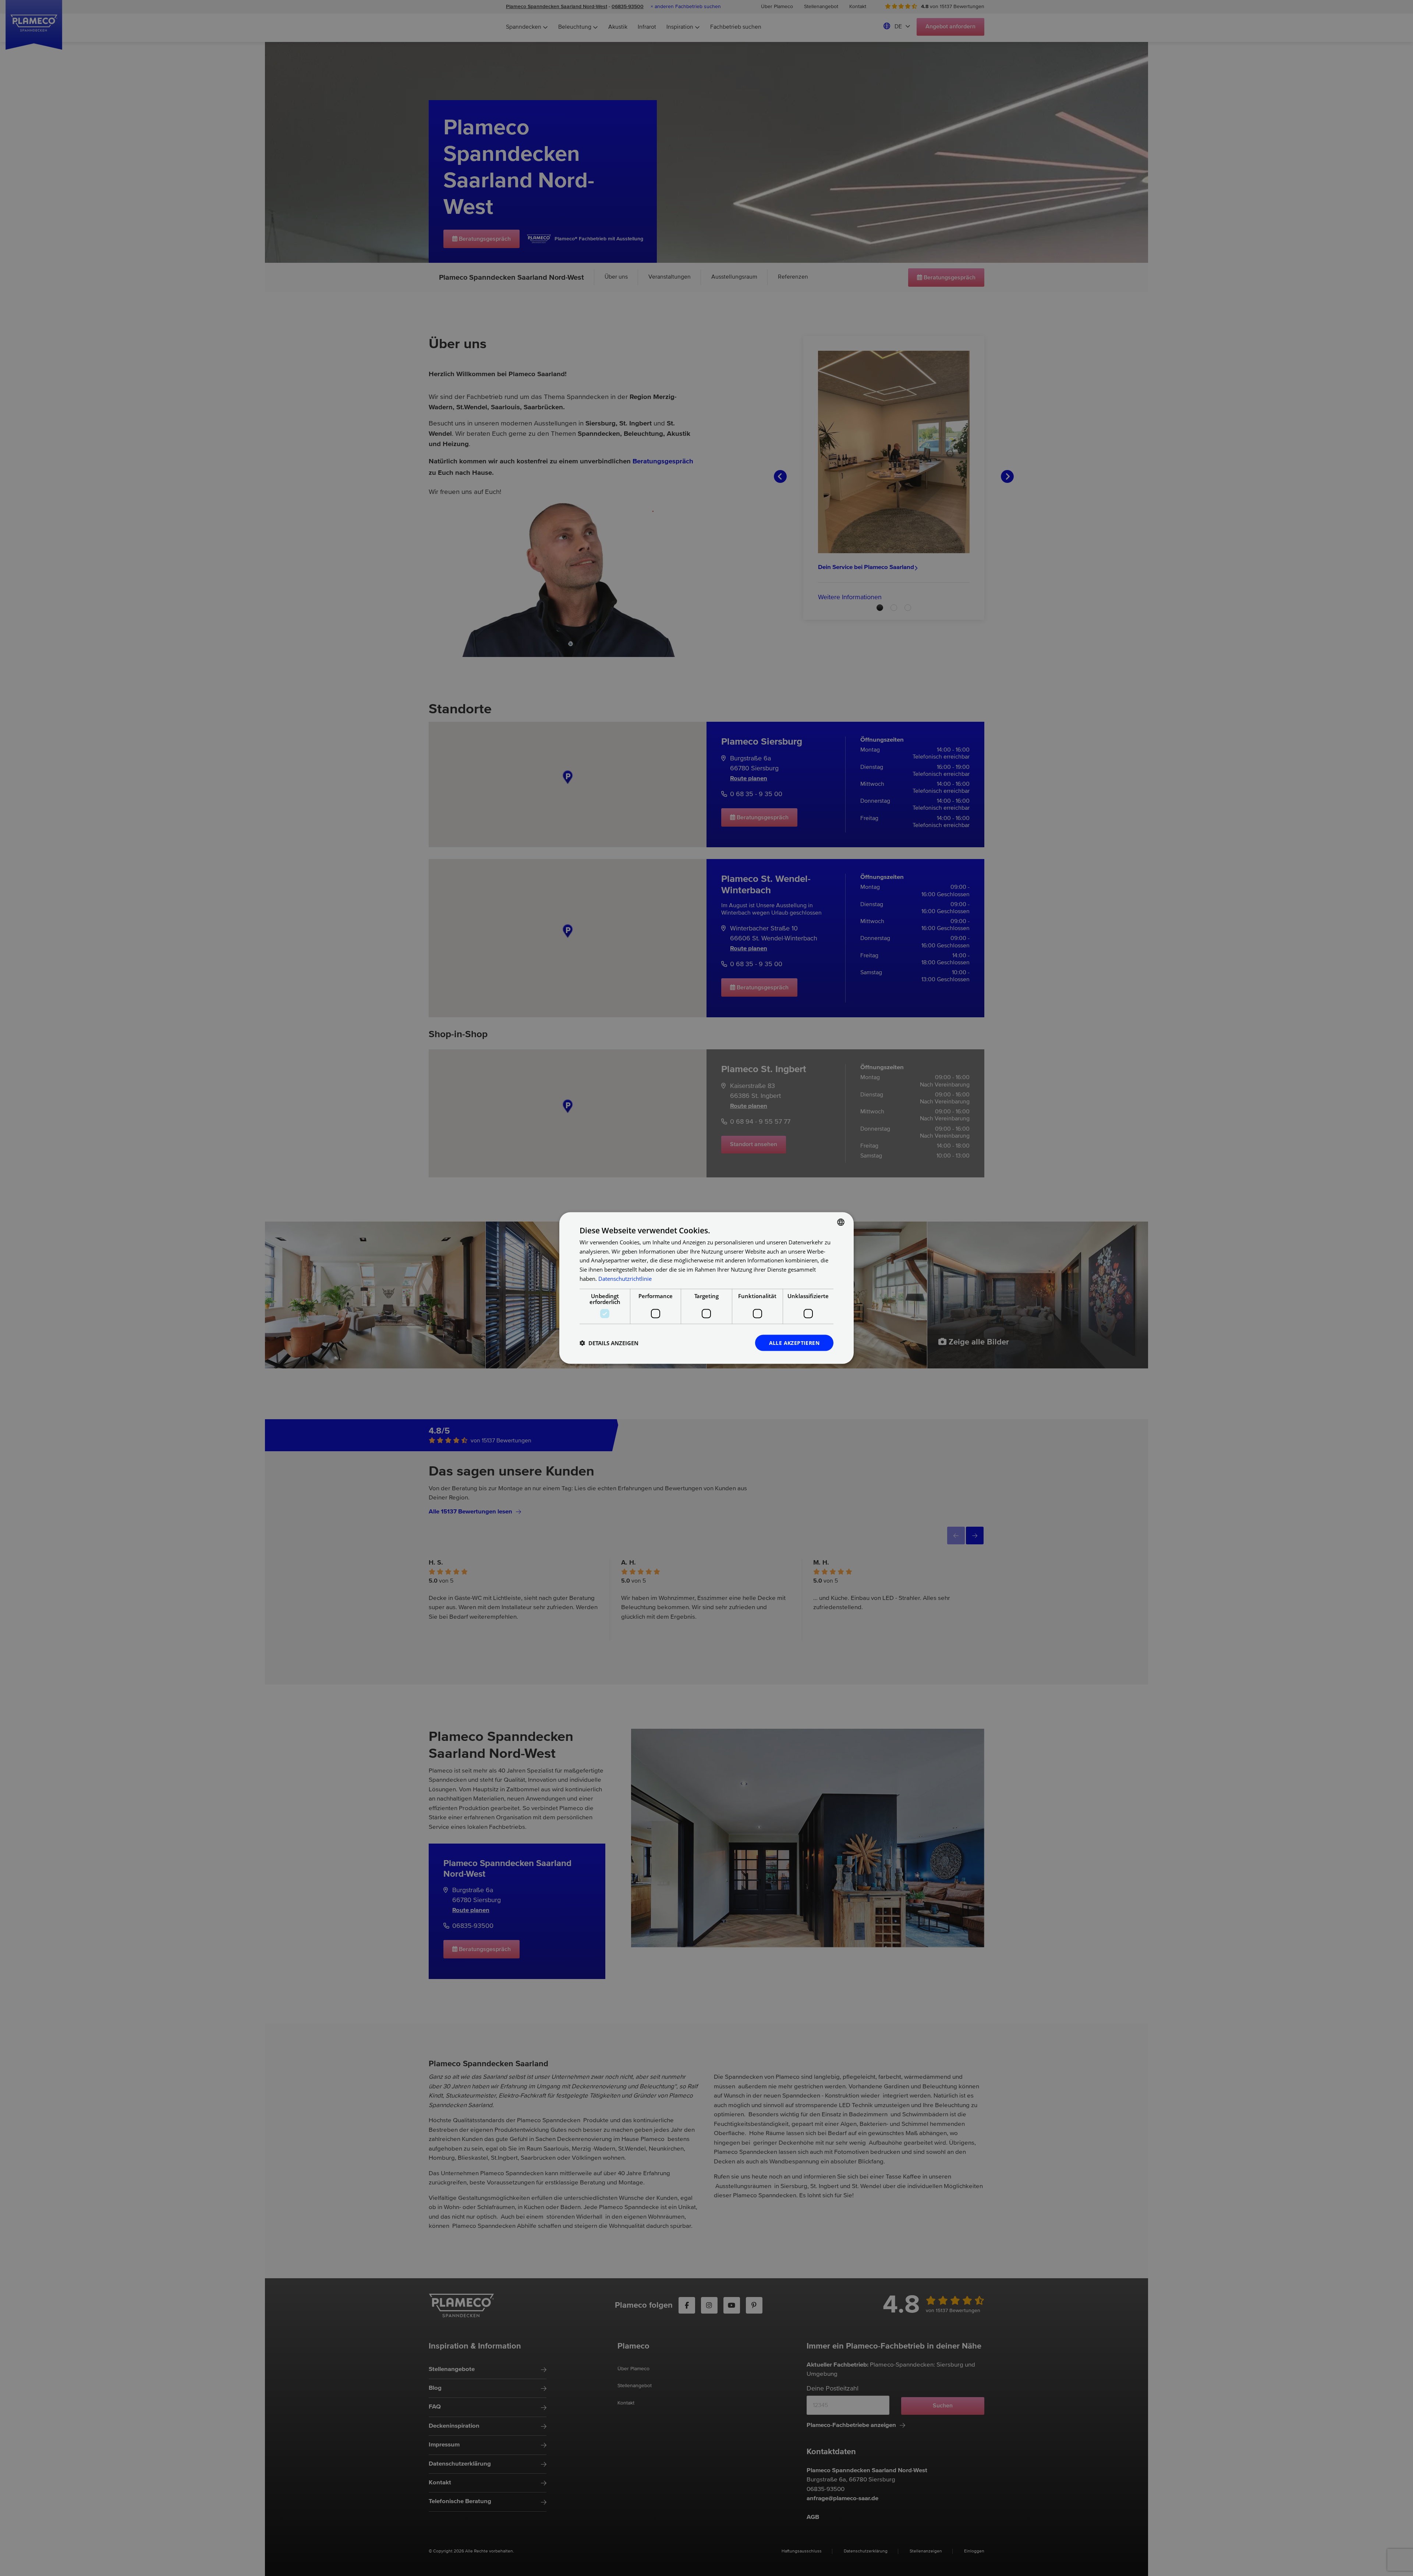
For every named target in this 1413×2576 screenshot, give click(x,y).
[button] (609, 1343)
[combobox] (841, 1222)
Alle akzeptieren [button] (794, 1342)
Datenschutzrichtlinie (625, 1278)
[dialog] (706, 1288)
